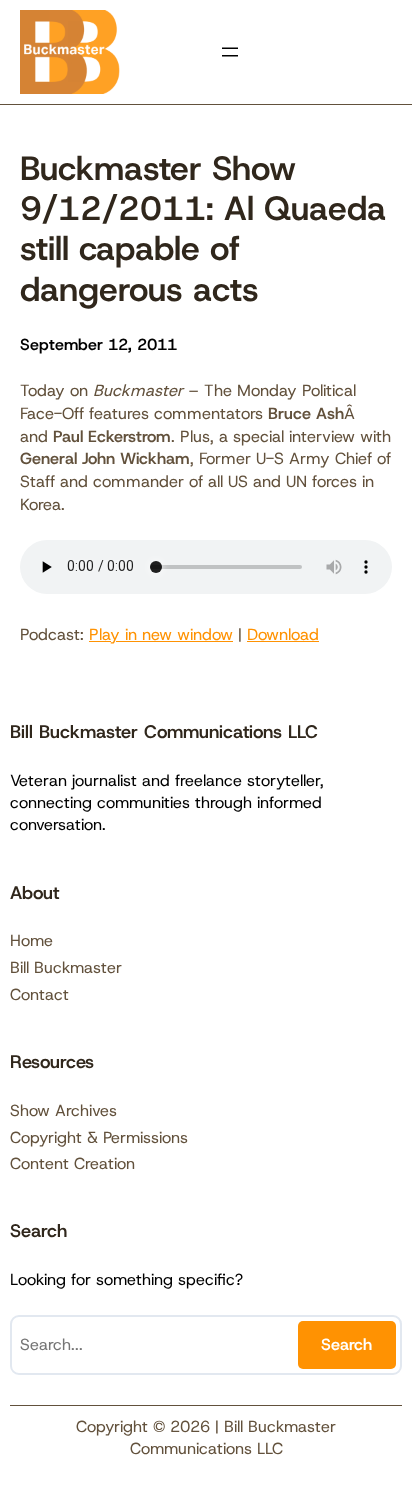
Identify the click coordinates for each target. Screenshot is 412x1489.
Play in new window (161, 634)
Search (346, 1344)
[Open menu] (230, 52)
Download (283, 634)
